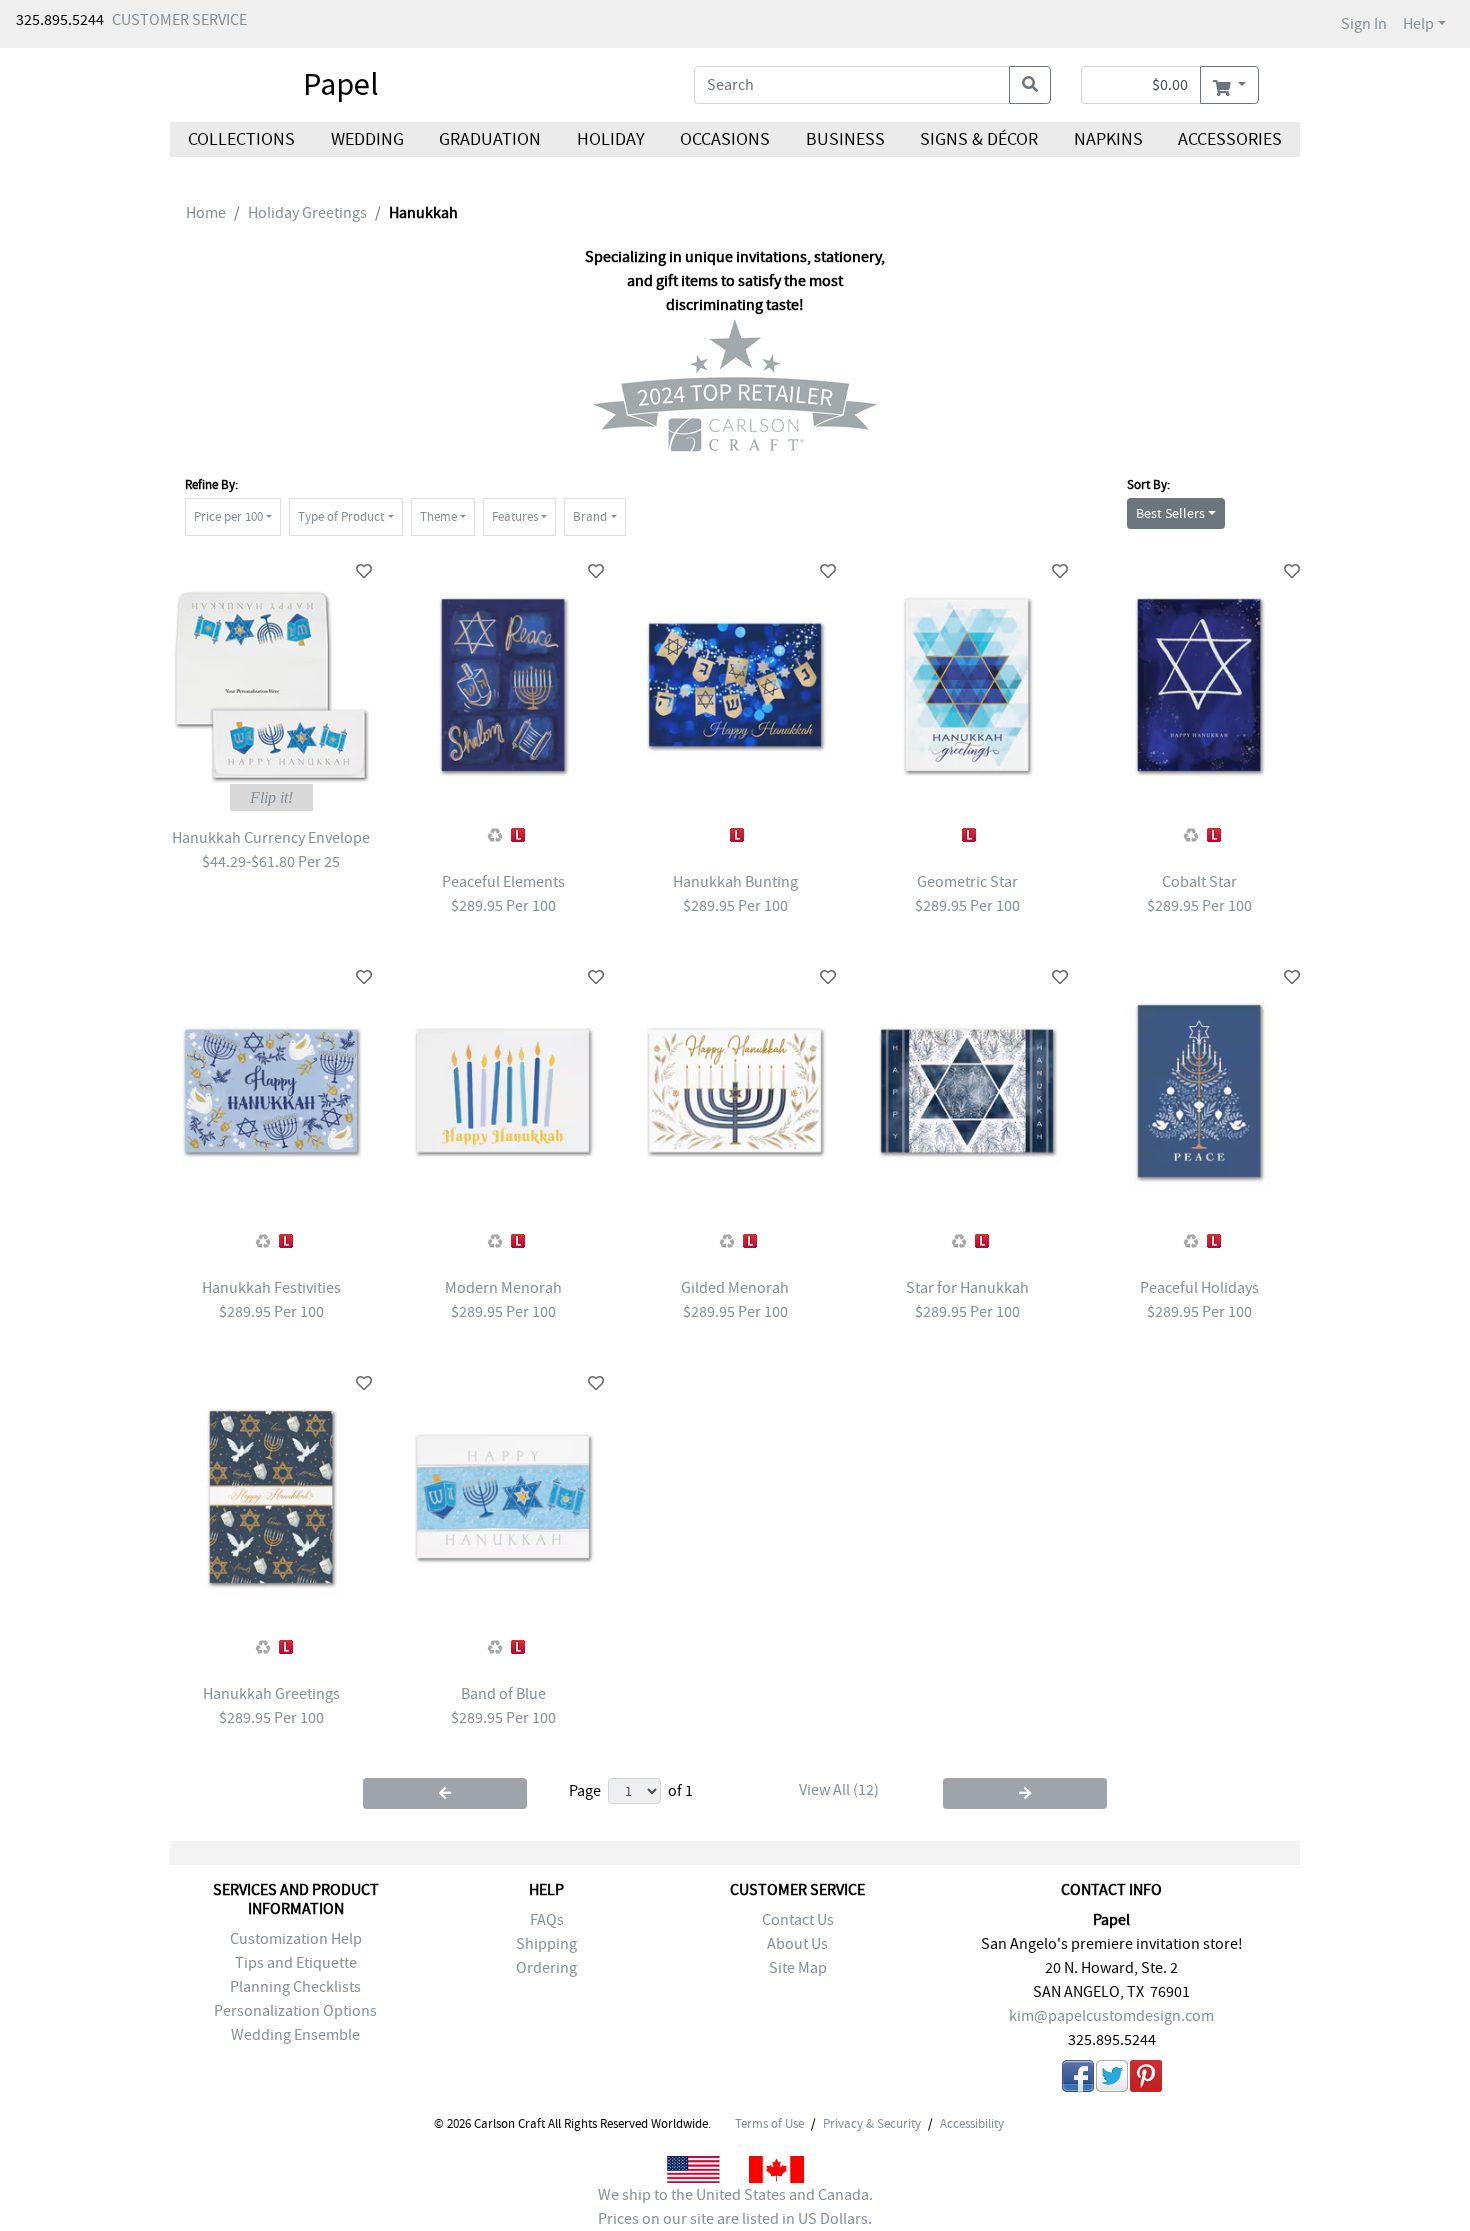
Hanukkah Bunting (735, 882)
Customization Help (296, 1939)
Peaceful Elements (503, 882)
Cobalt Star (1199, 882)
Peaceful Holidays (1199, 1288)
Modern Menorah (503, 1288)
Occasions (725, 139)
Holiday (610, 139)
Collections (241, 139)
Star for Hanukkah (967, 1288)
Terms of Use (769, 2124)
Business (845, 139)
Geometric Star (967, 882)
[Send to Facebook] (1078, 2079)
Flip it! (271, 797)
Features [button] (515, 516)
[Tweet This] (1112, 2079)
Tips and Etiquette (296, 1963)
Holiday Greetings (307, 213)
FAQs (547, 1920)
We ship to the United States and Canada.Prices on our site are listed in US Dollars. (735, 2207)
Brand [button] (590, 516)
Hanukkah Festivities (271, 1288)
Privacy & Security (872, 2124)
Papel (341, 84)
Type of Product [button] (341, 516)
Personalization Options (295, 2011)
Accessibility (972, 2124)
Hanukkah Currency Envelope (271, 838)
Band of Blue (503, 1694)
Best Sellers (1170, 513)
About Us (797, 1944)
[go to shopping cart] (1229, 85)
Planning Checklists (295, 1987)
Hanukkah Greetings (271, 1694)
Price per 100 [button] (228, 516)
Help (1418, 24)
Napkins (1108, 139)
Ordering (546, 1968)
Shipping (546, 1944)
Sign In (1364, 24)
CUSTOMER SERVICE (179, 20)
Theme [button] (438, 516)
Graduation (490, 139)
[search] (1030, 85)
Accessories (1230, 139)
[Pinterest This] (1146, 2079)
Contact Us (798, 1920)
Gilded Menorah (735, 1288)
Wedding (366, 139)
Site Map (798, 1968)
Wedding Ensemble (295, 2035)
